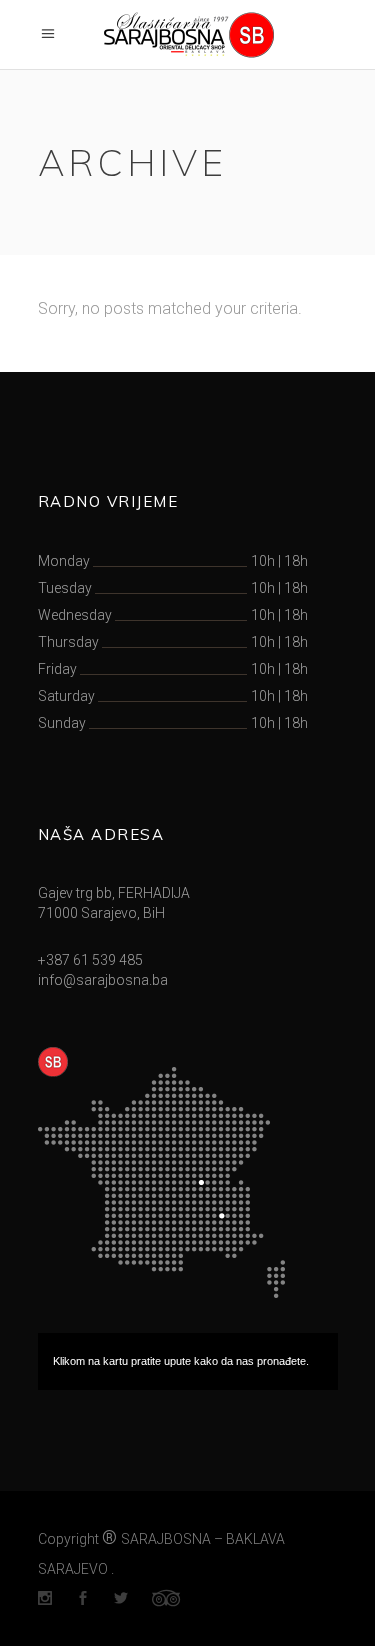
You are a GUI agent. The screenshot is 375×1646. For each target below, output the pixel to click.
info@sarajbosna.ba (103, 980)
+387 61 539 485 (90, 960)
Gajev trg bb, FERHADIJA (114, 893)
